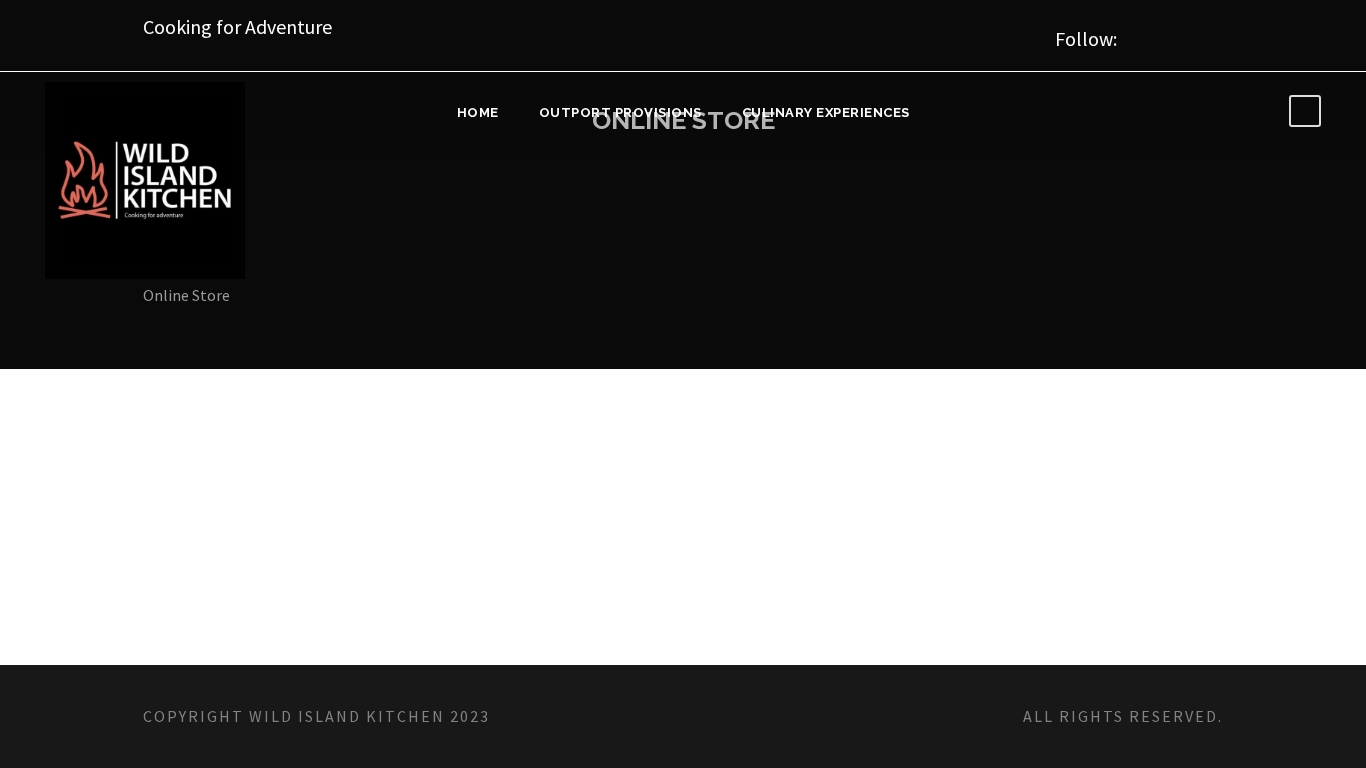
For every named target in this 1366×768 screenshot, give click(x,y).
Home (478, 112)
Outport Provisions (620, 112)
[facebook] (1163, 35)
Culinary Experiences (826, 112)
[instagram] (1211, 35)
